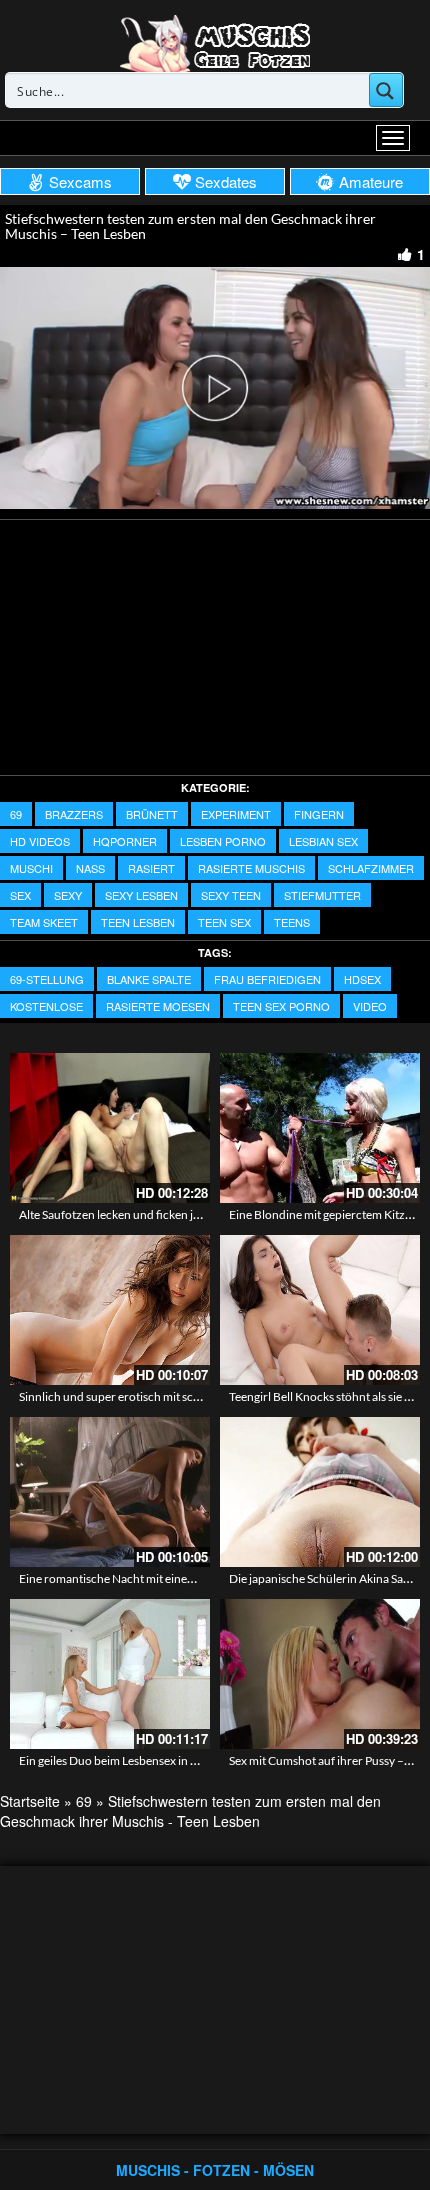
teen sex (224, 922)
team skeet (44, 922)
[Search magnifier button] (386, 90)
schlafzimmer (371, 868)
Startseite (30, 1801)
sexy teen (231, 895)
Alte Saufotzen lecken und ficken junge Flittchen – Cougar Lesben (188, 1214)
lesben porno (223, 841)
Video (370, 1006)
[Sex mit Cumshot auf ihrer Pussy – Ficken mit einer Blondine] (320, 1674)
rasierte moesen (158, 1006)
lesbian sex (323, 841)
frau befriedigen (267, 979)
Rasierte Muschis (251, 868)
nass (90, 868)
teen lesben (138, 922)
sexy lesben (141, 895)
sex (20, 895)
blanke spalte (149, 979)
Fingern (319, 814)
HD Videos (40, 841)
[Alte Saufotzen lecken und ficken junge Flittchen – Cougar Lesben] (110, 1128)
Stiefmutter (322, 895)
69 (16, 814)
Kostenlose (46, 1006)
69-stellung (47, 979)
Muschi (31, 868)
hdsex (362, 979)
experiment (236, 814)
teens (292, 922)
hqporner (125, 841)
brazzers (74, 814)
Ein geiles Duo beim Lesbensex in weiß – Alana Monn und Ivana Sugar (197, 1760)
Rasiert (151, 868)
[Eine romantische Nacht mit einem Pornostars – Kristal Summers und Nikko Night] (110, 1492)
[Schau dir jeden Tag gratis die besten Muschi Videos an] (215, 42)
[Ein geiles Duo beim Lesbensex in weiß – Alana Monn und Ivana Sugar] (110, 1674)
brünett (152, 814)
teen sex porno (281, 1006)
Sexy (68, 895)
